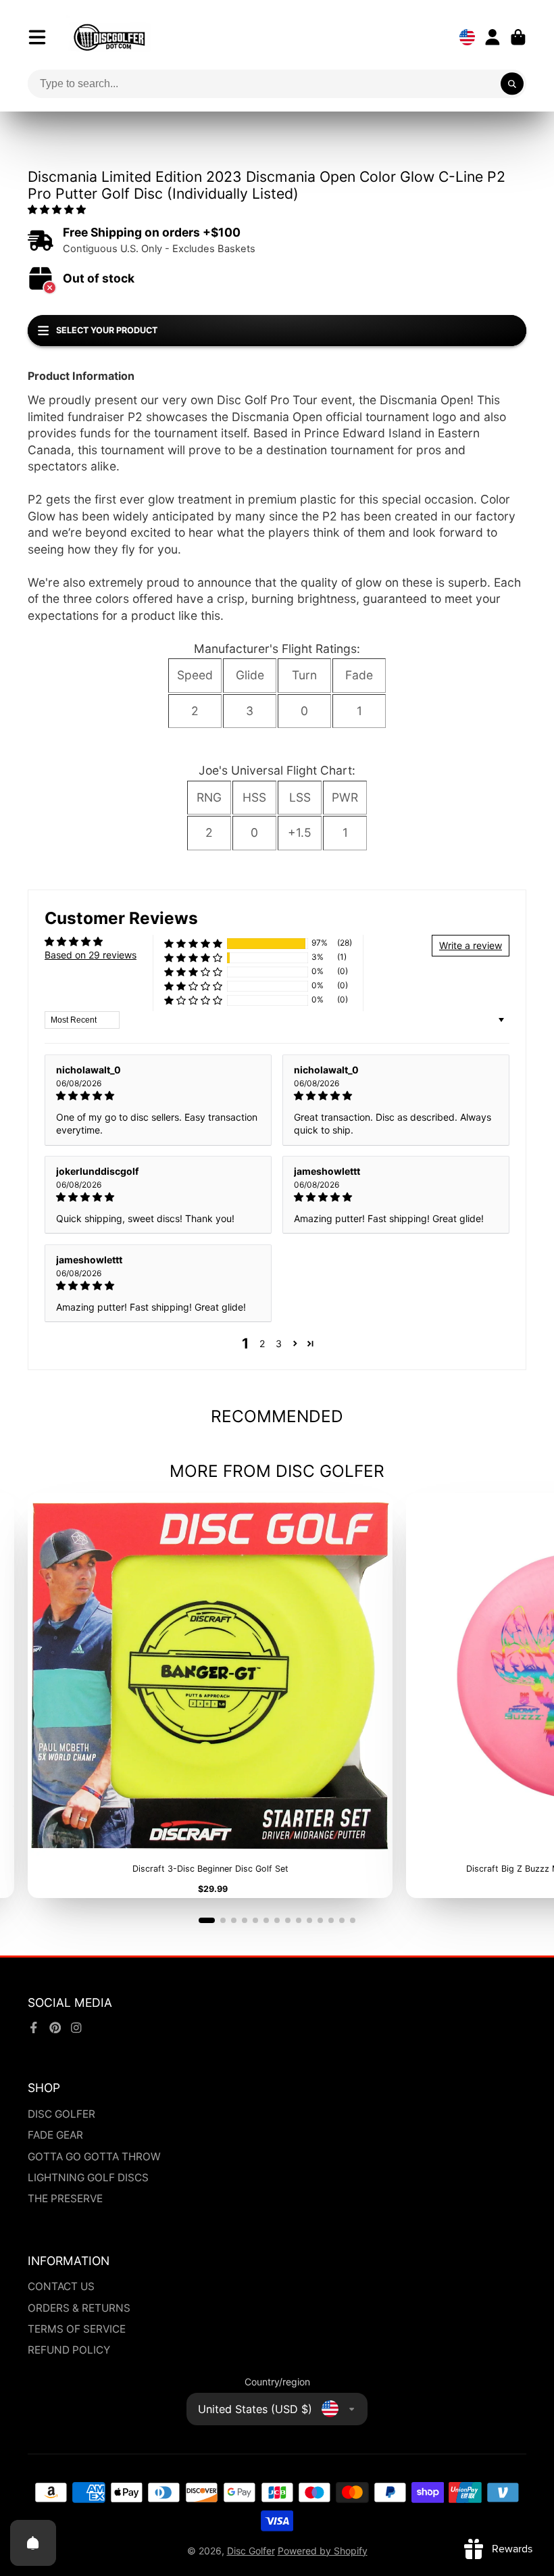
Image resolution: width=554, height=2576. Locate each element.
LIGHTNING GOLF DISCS (88, 2178)
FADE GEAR (55, 2135)
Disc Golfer (251, 2551)
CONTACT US (61, 2286)
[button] (57, 209)
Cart (518, 37)
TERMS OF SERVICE (77, 2329)
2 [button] (262, 1343)
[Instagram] (76, 2028)
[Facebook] (34, 2028)
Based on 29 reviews (91, 955)
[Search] (512, 84)
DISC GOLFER (61, 2114)
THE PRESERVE (65, 2198)
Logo (109, 37)
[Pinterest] (55, 2028)
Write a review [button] (471, 945)
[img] (158, 1096)
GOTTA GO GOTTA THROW (94, 2157)
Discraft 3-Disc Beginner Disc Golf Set (210, 1696)
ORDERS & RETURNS (79, 2308)
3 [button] (279, 1343)
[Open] (33, 2543)
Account (493, 37)
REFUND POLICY (69, 2350)
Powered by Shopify (323, 2551)
